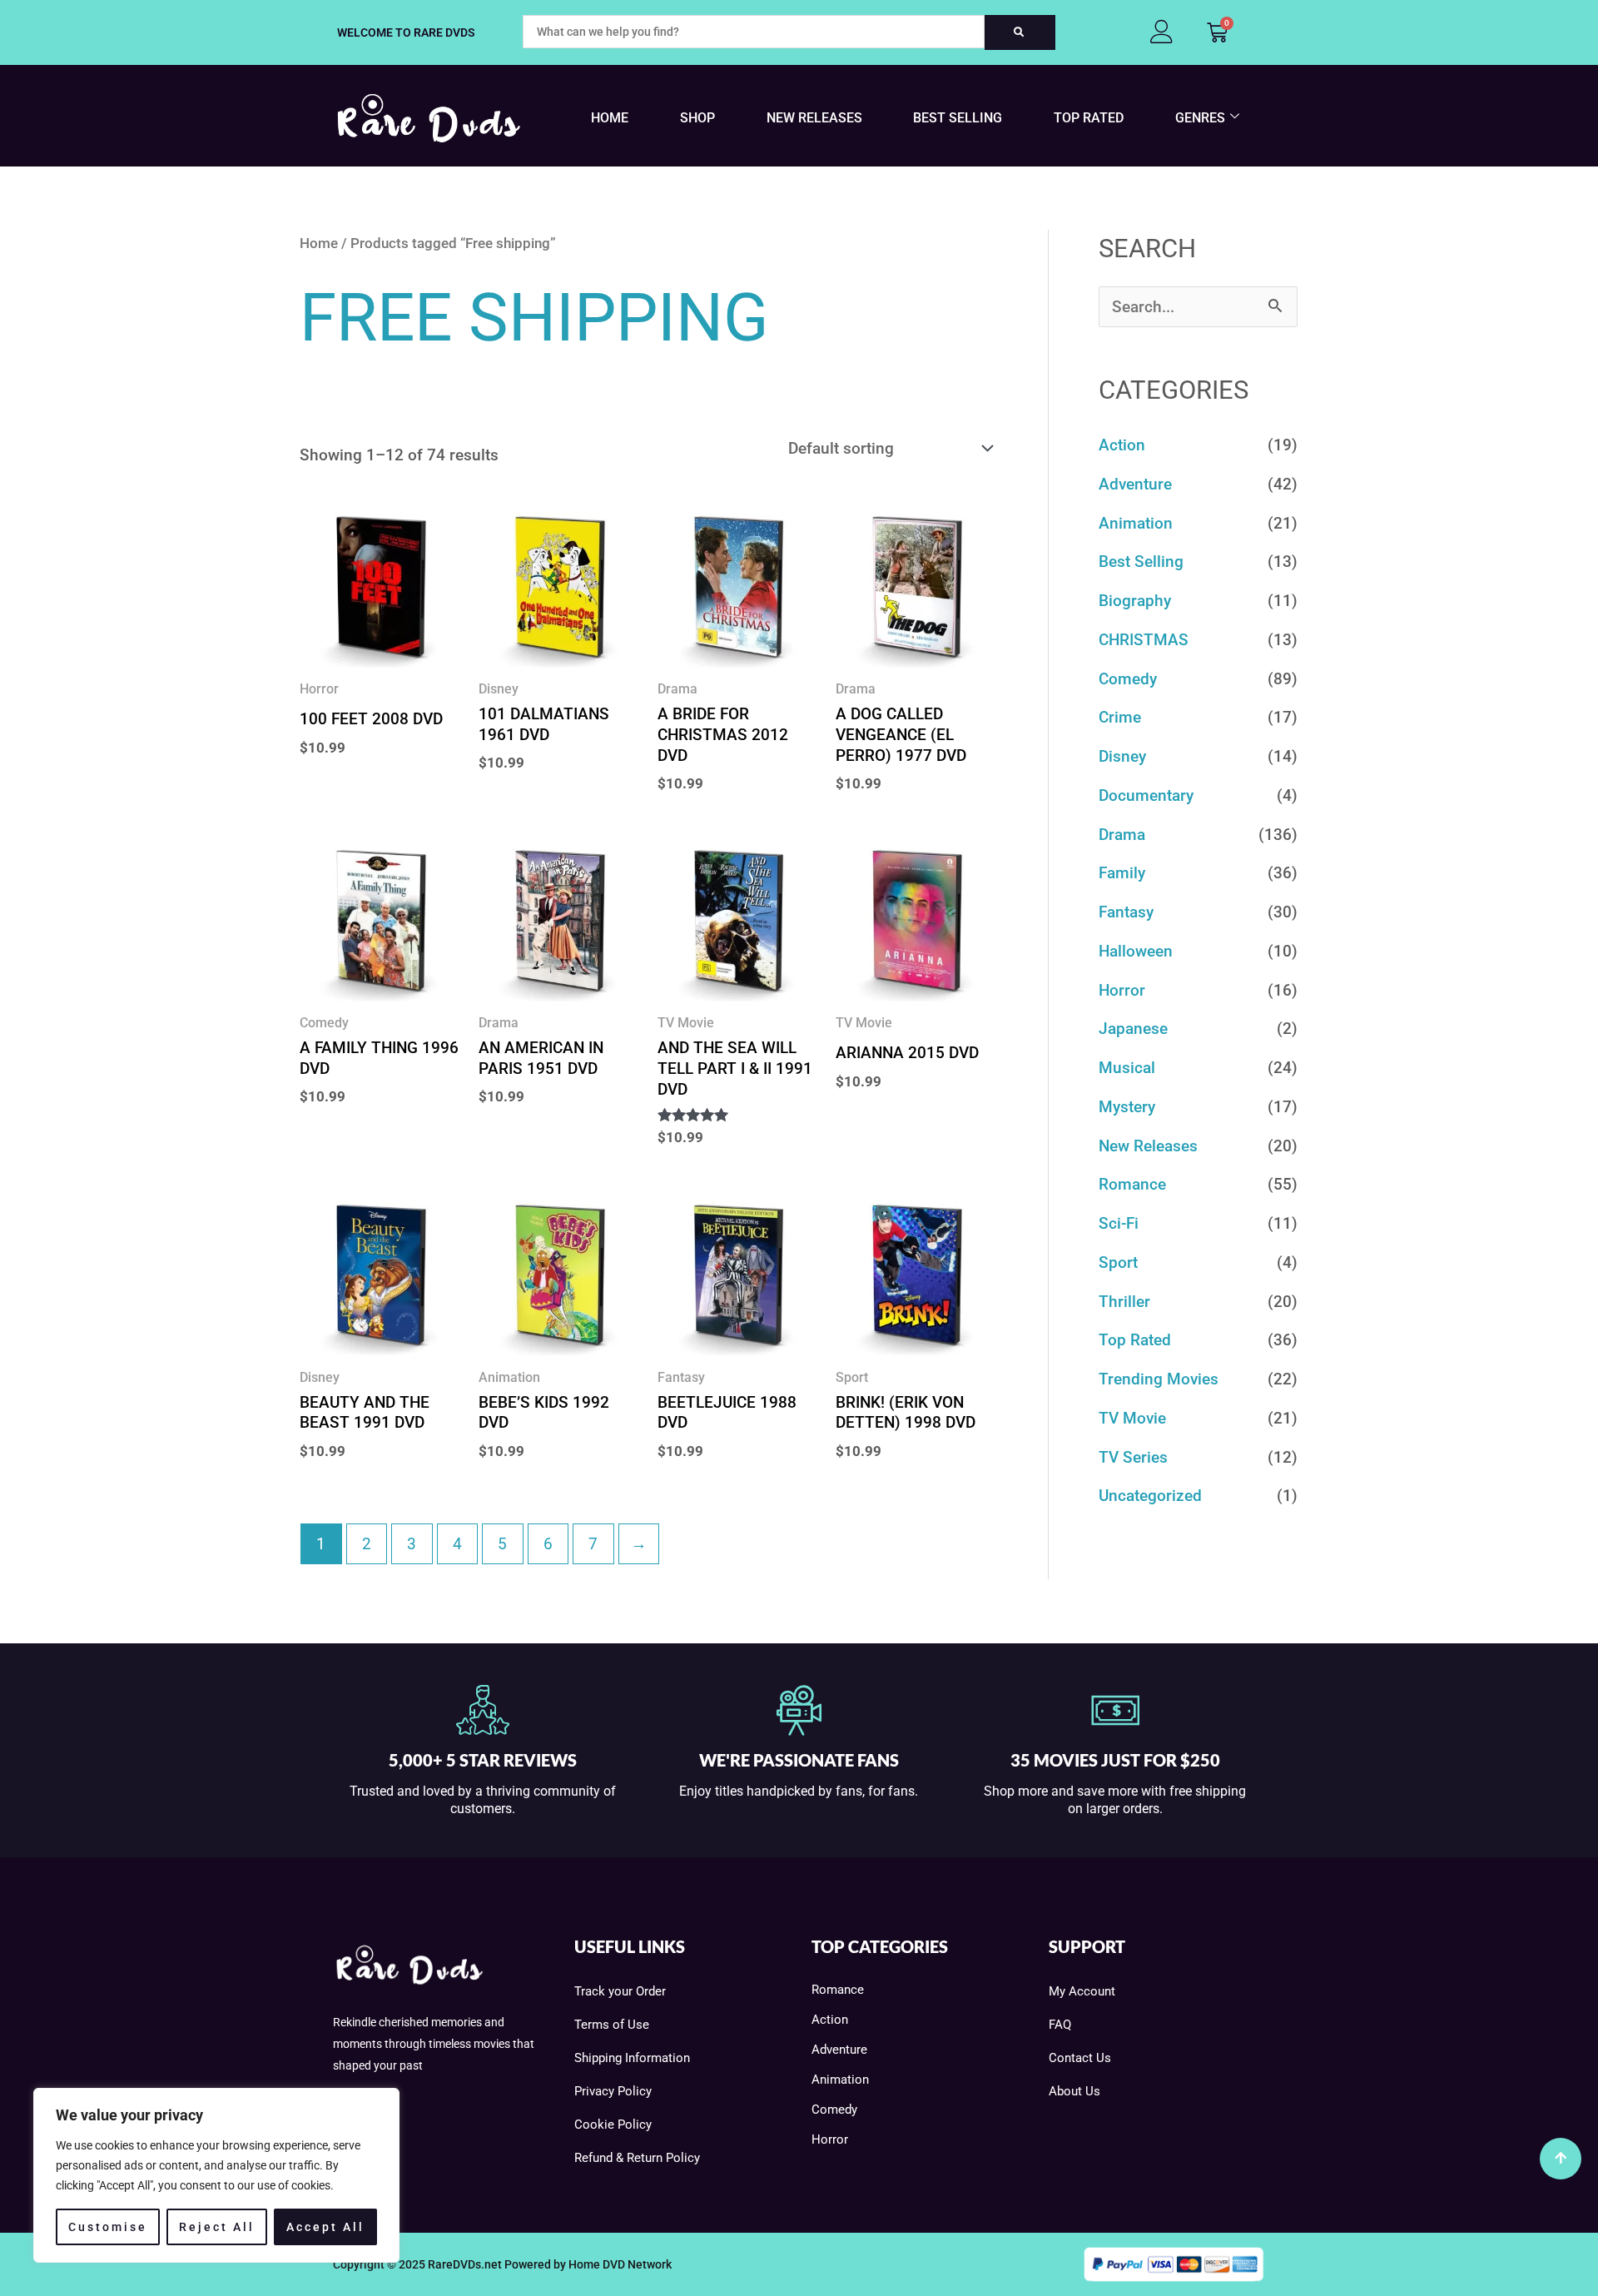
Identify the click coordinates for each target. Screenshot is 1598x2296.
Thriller (1124, 1302)
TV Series (1133, 1457)
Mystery (1127, 1107)
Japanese (1133, 1029)
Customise (108, 2227)
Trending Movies (1159, 1379)
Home (610, 118)
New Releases (814, 118)
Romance (1132, 1184)
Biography (1135, 601)
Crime (1120, 717)
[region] (216, 2175)
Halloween (1136, 951)
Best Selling (958, 118)
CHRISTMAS (1144, 640)
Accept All (325, 2227)
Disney (1122, 756)
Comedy (1128, 679)
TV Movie (1132, 1418)
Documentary (1146, 795)
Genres (1200, 118)
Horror (1122, 990)
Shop (697, 118)
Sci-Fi (1119, 1223)
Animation (1136, 523)
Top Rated (1089, 118)
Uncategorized (1150, 1496)
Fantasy (1126, 912)
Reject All (217, 2227)
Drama (1122, 835)
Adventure (1135, 484)
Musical (1127, 1068)
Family (1122, 873)
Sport (1118, 1262)
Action (1122, 445)
